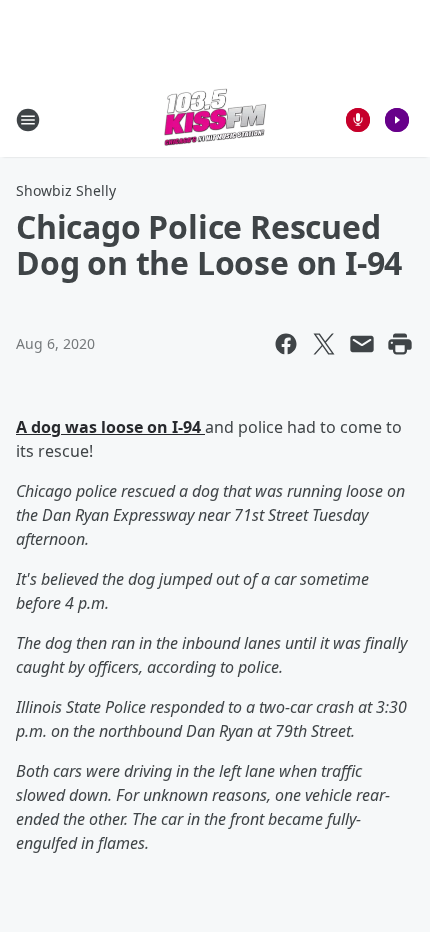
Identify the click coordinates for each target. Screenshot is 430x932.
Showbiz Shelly (66, 190)
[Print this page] (400, 344)
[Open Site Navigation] (28, 120)
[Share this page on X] (324, 344)
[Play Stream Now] (397, 120)
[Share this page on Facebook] (286, 344)
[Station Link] (215, 119)
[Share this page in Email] (362, 344)
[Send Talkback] (358, 120)
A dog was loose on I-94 (110, 427)
